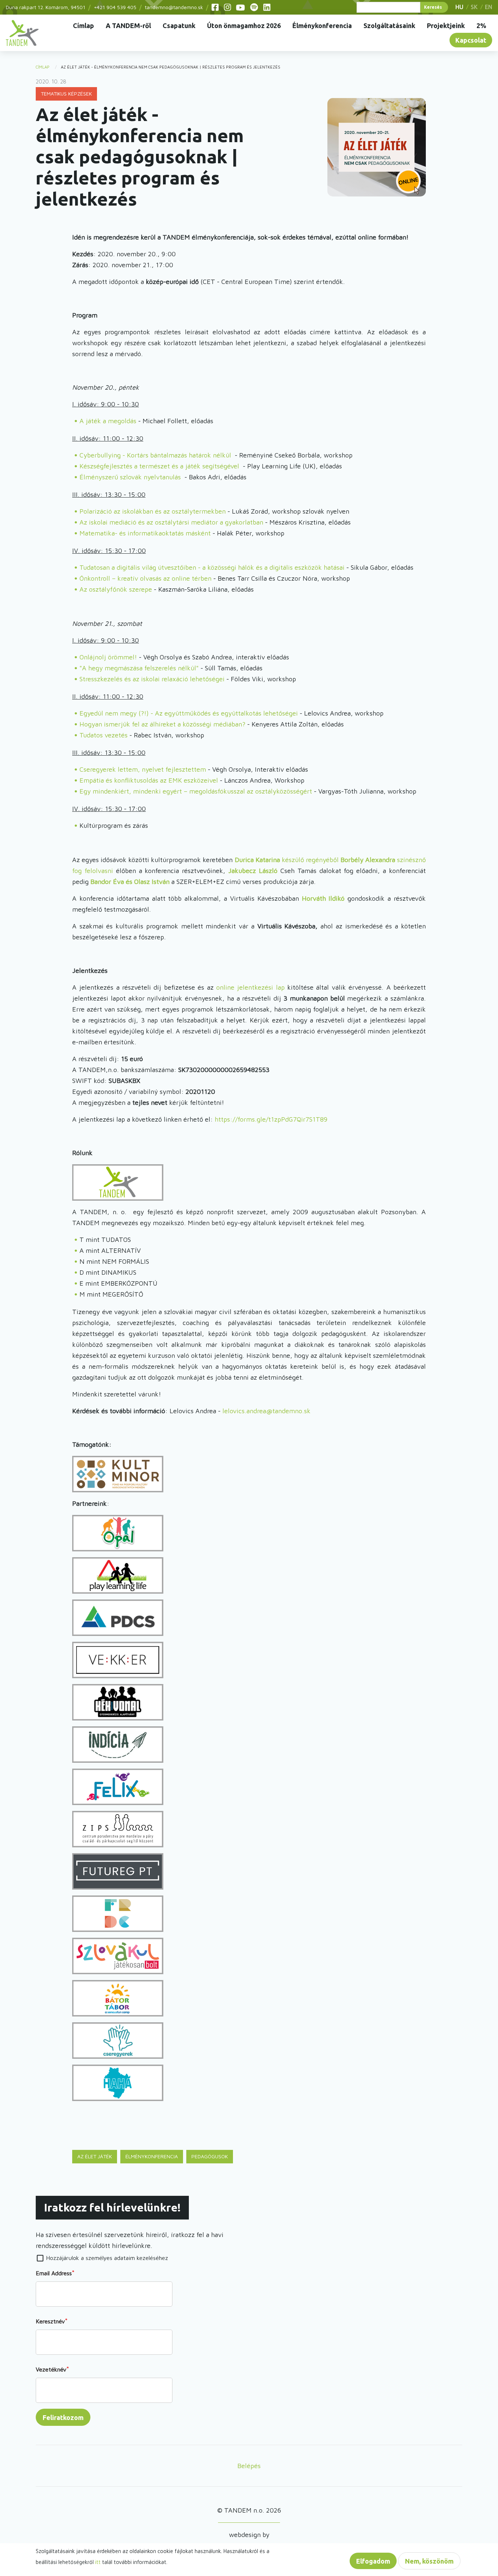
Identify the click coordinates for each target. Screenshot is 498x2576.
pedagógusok (210, 2156)
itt (98, 2562)
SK (474, 7)
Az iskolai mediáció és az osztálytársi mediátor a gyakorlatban (171, 522)
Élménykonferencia (322, 26)
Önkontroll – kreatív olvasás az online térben (145, 578)
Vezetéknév (51, 2369)
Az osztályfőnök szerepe (116, 589)
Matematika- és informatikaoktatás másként (145, 533)
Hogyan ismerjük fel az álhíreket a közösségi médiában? (162, 724)
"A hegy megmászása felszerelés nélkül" (139, 668)
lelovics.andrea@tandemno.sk (266, 1411)
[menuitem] (22, 33)
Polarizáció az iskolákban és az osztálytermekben (153, 511)
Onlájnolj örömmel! (108, 657)
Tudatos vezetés (104, 735)
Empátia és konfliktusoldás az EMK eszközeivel (149, 780)
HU (459, 7)
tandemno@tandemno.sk (174, 7)
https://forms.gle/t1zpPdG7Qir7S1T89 (271, 1119)
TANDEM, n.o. (22, 33)
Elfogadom (373, 2561)
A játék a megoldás (108, 421)
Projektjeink (446, 26)
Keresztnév (50, 2321)
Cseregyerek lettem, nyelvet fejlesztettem (143, 769)
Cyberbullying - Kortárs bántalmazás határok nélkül (155, 455)
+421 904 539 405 (115, 7)
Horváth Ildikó (323, 898)
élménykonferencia (152, 2156)
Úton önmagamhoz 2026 (244, 26)
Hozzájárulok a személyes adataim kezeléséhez (107, 2258)
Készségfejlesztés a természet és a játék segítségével (159, 466)
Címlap (83, 26)
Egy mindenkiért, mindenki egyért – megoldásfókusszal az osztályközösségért (196, 791)
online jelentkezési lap (252, 987)
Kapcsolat (471, 40)
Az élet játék (95, 2156)
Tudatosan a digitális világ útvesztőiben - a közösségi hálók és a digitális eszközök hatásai (212, 567)
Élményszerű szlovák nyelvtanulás (130, 477)
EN (489, 7)
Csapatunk (179, 26)
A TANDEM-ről (128, 26)
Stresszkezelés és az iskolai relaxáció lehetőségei (152, 679)
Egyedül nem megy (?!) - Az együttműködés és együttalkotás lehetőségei (189, 713)
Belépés (249, 2466)
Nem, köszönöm (429, 2561)
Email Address (54, 2273)
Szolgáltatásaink (389, 26)
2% (481, 26)
